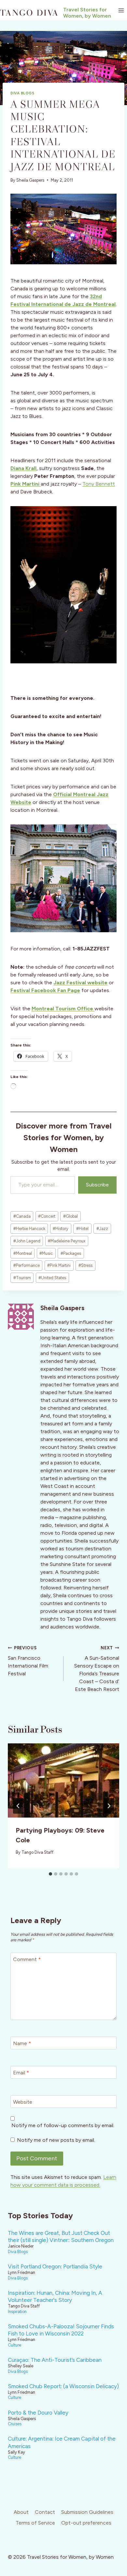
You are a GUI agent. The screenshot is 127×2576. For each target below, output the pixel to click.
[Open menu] (121, 10)
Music (46, 1253)
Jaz (58, 983)
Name (22, 2043)
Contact (45, 2512)
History (61, 1229)
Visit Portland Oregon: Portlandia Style (55, 2266)
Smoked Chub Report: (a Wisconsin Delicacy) (63, 2386)
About (21, 2512)
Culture (14, 2345)
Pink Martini (26, 484)
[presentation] (63, 1780)
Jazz (102, 1229)
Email (21, 2072)
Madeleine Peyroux (67, 1241)
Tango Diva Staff (37, 1852)
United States (52, 1278)
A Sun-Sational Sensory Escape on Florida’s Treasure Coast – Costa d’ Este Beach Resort (97, 1669)
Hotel (82, 1229)
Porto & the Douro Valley (38, 2413)
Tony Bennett (99, 484)
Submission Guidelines (87, 2512)
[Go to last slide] (18, 1806)
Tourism (22, 1278)
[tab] (50, 1874)
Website (23, 2102)
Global (71, 1216)
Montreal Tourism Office (63, 1009)
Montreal (23, 1253)
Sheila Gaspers (30, 180)
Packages (71, 1253)
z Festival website (85, 983)
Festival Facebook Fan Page (45, 990)
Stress (85, 1265)
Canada (22, 1216)
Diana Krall (23, 468)
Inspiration (17, 2312)
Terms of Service (35, 2523)
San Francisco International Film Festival (28, 1661)
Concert (47, 1216)
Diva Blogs (22, 93)
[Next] (109, 1806)
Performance (27, 1265)
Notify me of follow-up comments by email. (63, 2125)
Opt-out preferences (86, 2523)
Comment (27, 1959)
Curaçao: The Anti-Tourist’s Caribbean (55, 2360)
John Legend (27, 1241)
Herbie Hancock (29, 1229)
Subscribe (97, 1185)
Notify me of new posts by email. (56, 2140)
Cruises (15, 2424)
